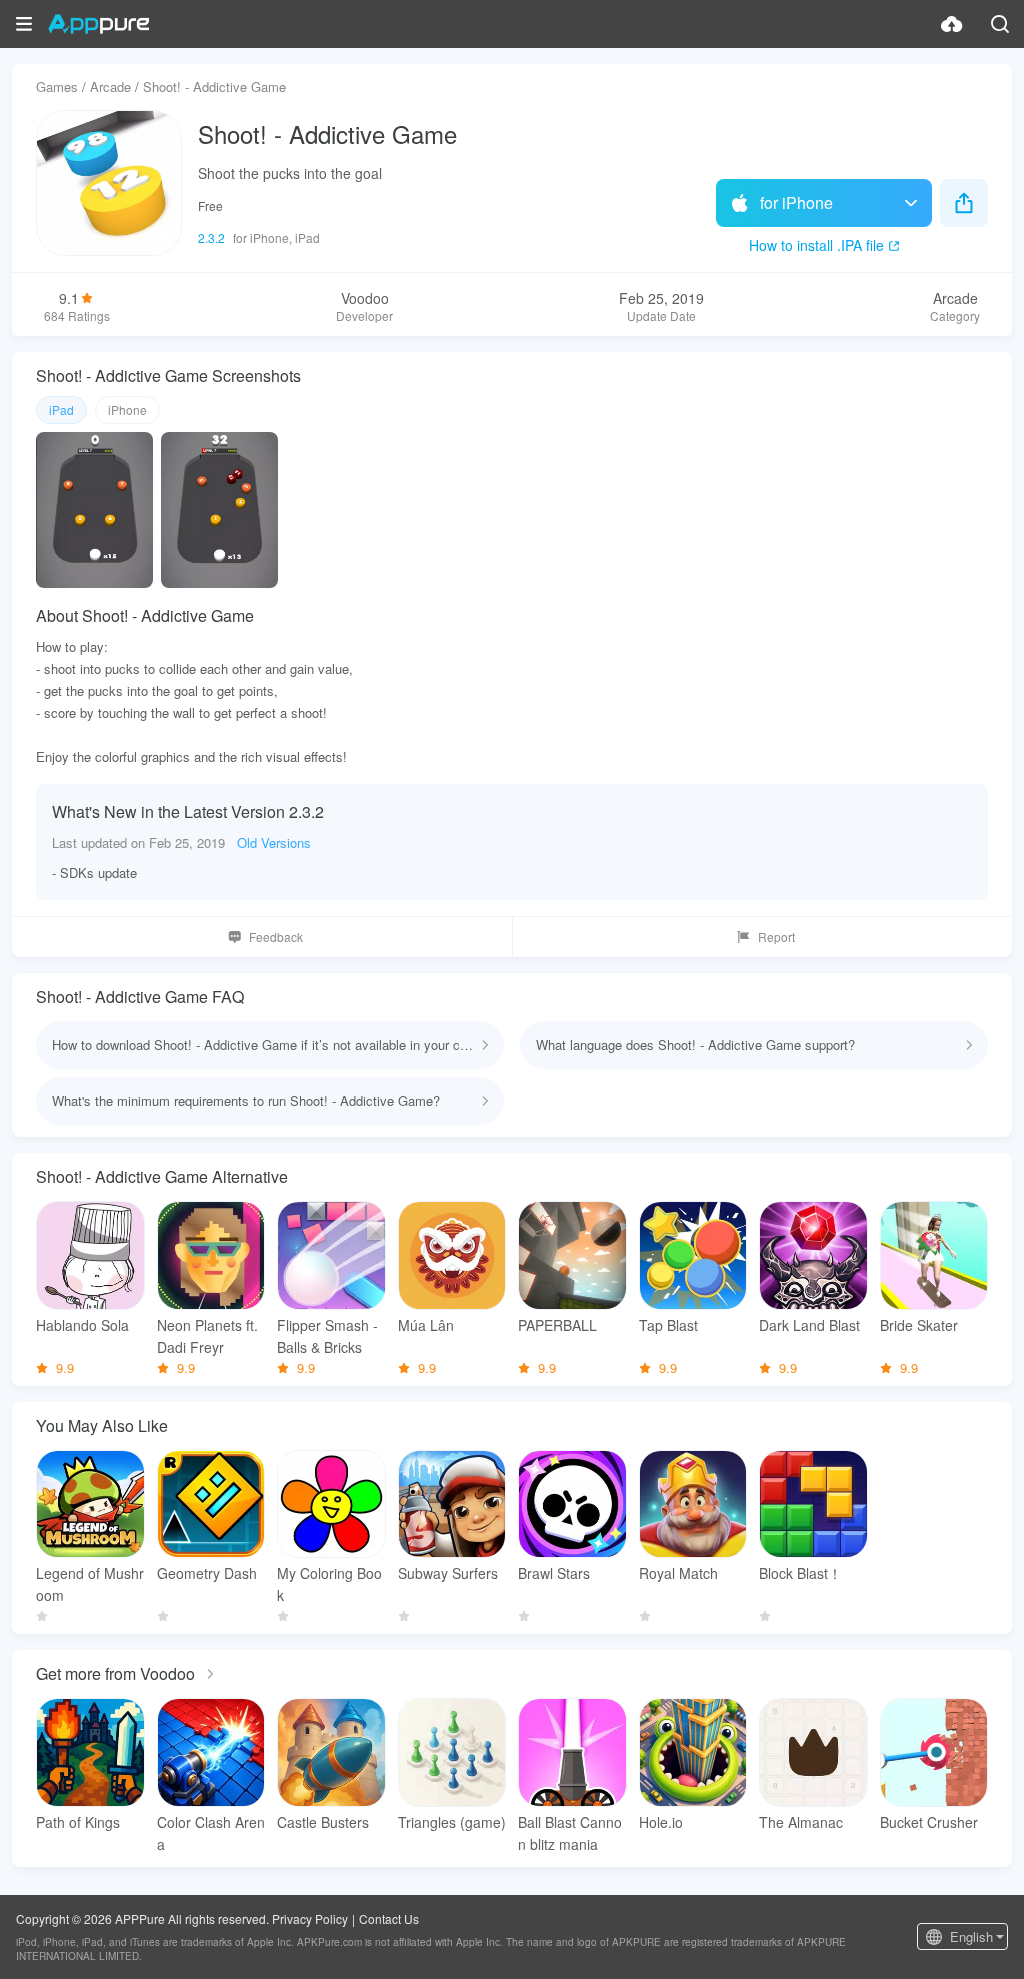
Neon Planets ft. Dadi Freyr (207, 1336)
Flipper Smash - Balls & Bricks (327, 1336)
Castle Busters (323, 1822)
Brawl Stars (554, 1573)
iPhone (127, 409)
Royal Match (678, 1573)
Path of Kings (78, 1822)
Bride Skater (919, 1325)
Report (776, 936)
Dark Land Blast (809, 1325)
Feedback (276, 936)
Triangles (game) (452, 1822)
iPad (61, 409)
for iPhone (796, 202)
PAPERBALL (557, 1325)
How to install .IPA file (816, 245)
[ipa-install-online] (952, 24)
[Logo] (98, 24)
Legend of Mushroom (90, 1584)
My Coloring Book (329, 1584)
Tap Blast (668, 1325)
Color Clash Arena (211, 1833)
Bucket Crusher (929, 1822)
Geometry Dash (207, 1573)
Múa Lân (426, 1325)
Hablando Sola (82, 1325)
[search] (1000, 24)
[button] (24, 24)
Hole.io (661, 1822)
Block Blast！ (800, 1573)
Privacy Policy (310, 1918)
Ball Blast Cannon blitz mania (570, 1833)
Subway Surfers (448, 1573)
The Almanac (801, 1822)
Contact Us (389, 1918)
